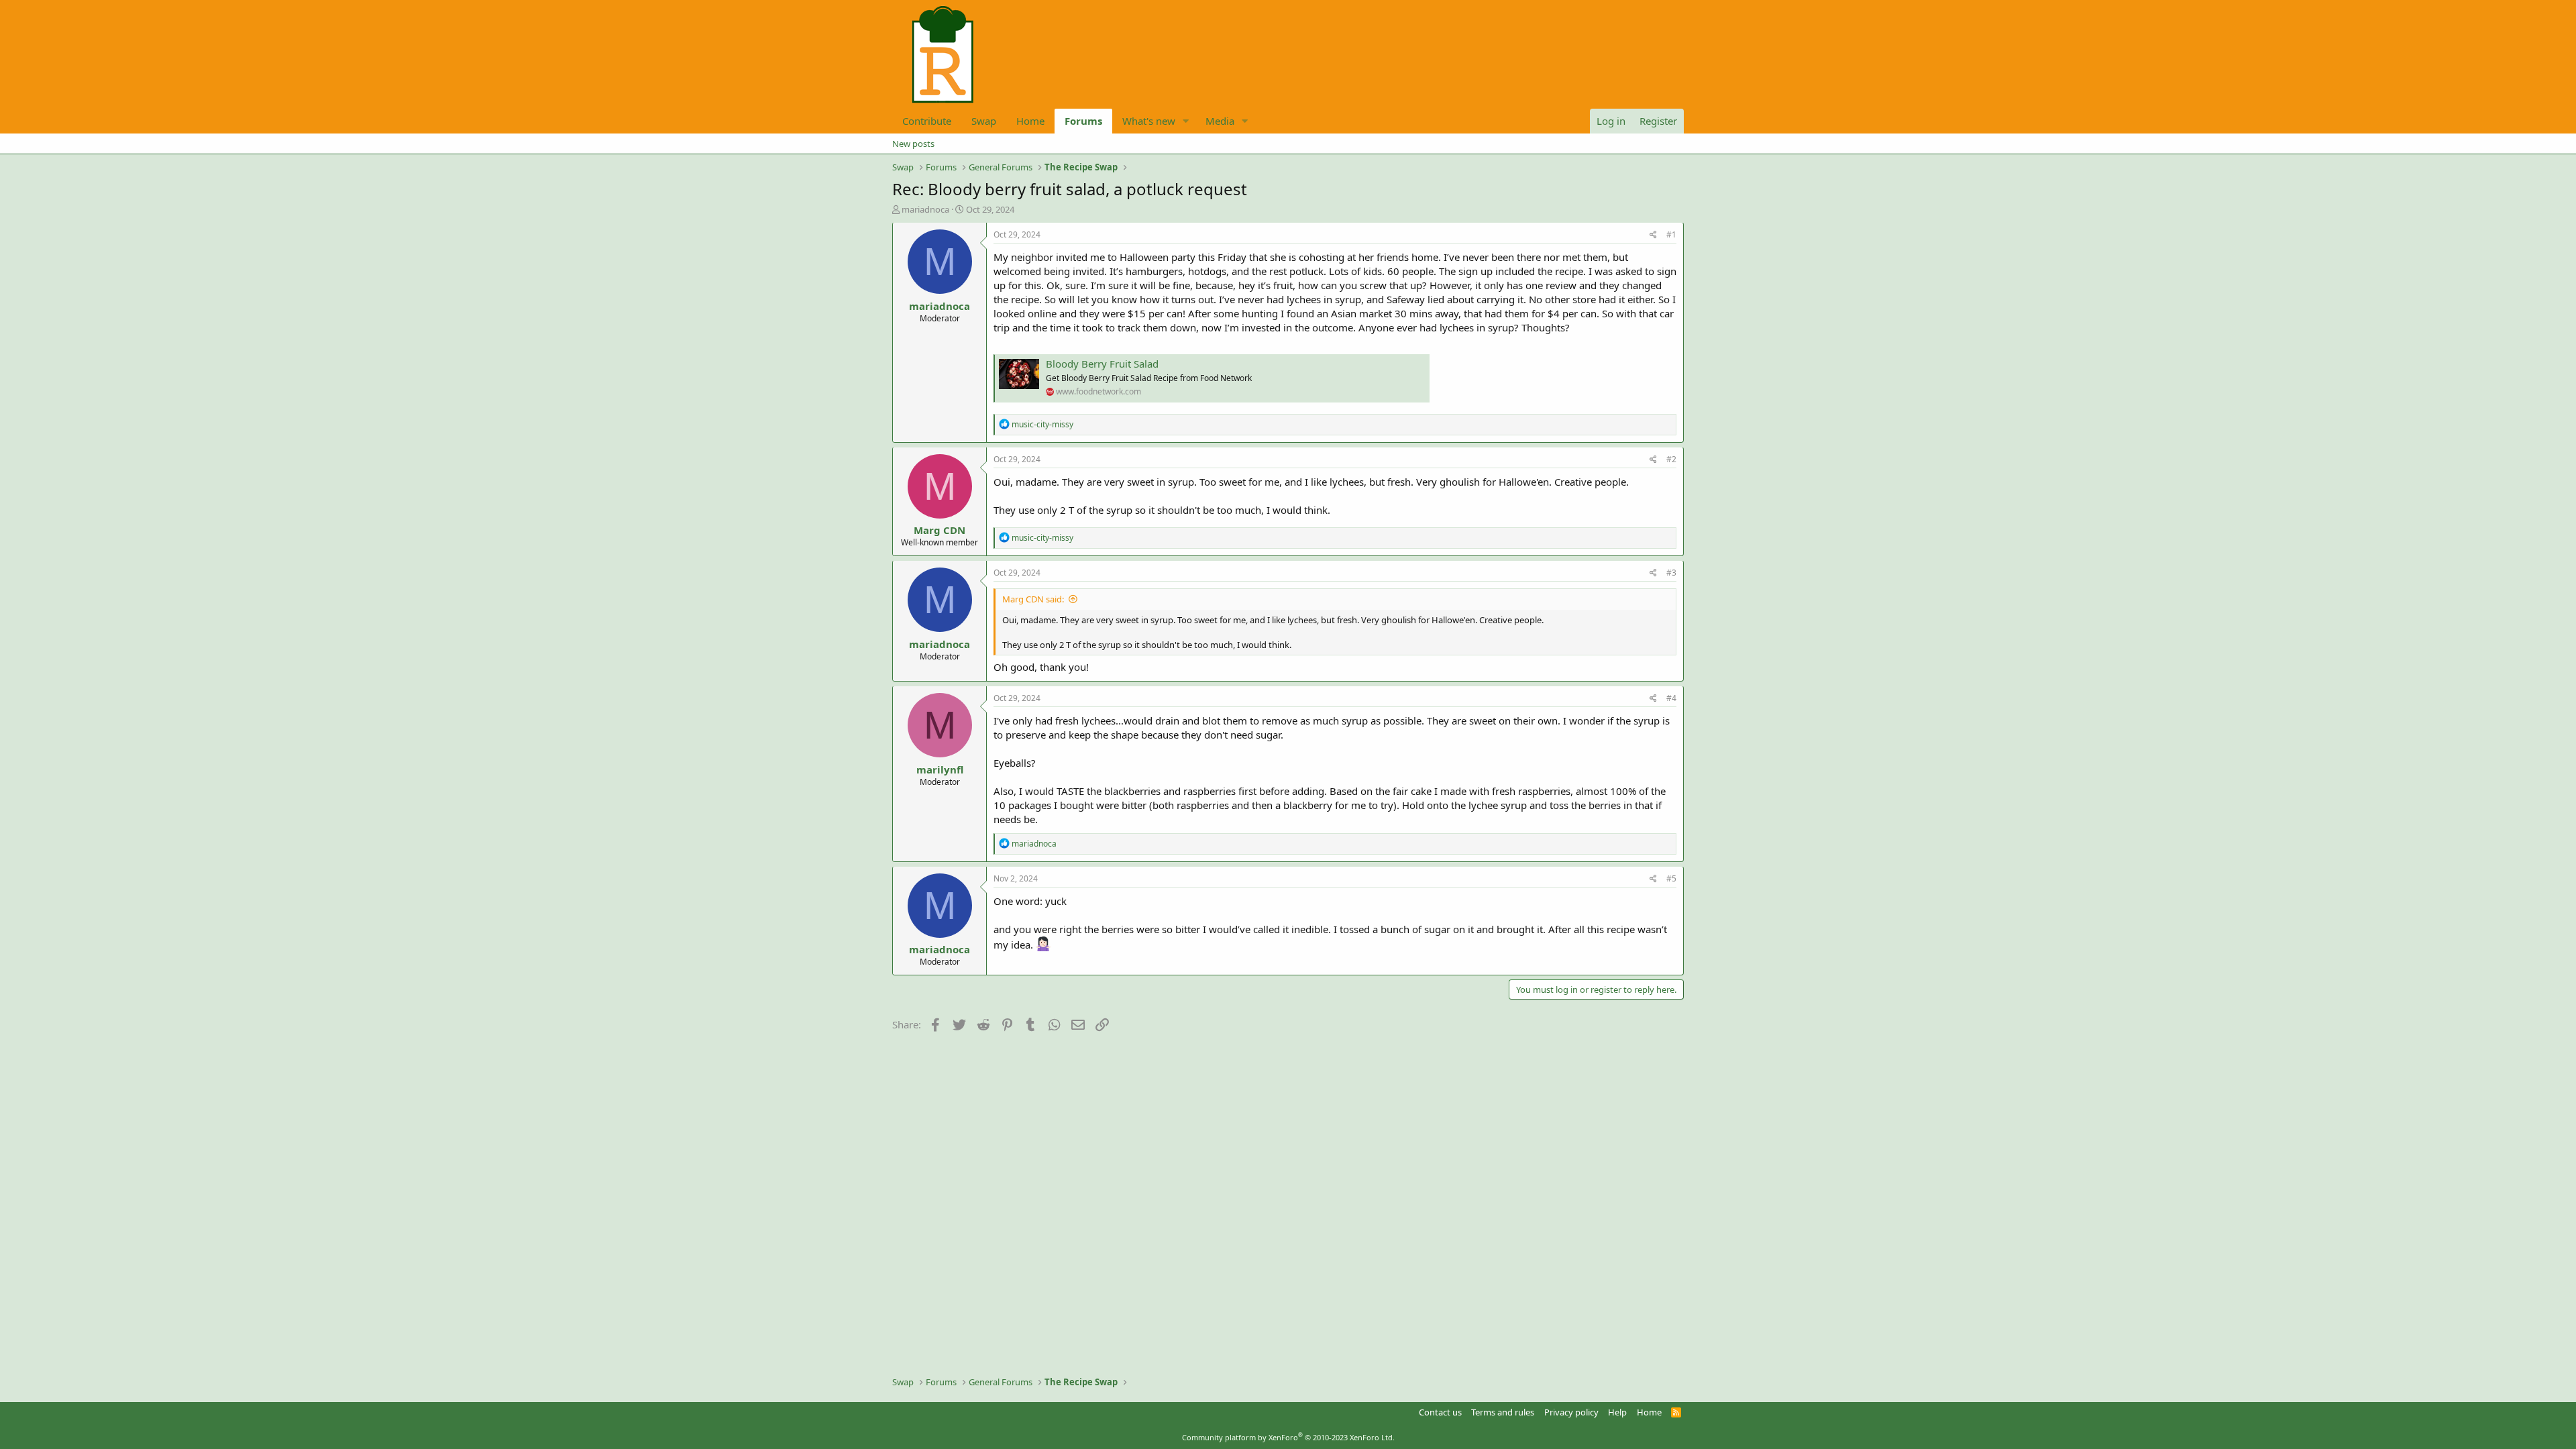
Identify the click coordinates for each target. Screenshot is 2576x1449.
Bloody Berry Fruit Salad (1102, 364)
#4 (1671, 698)
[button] (1186, 121)
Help (1617, 1412)
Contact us (1440, 1412)
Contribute (927, 121)
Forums (1083, 121)
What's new (1149, 121)
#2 (1671, 459)
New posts (913, 144)
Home (1030, 121)
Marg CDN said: (1033, 599)
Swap (984, 121)
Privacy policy (1571, 1412)
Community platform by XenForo (1288, 1437)
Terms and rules (1503, 1412)
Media (1220, 121)
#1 (1671, 234)
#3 (1671, 573)
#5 (1671, 878)
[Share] (1653, 235)
